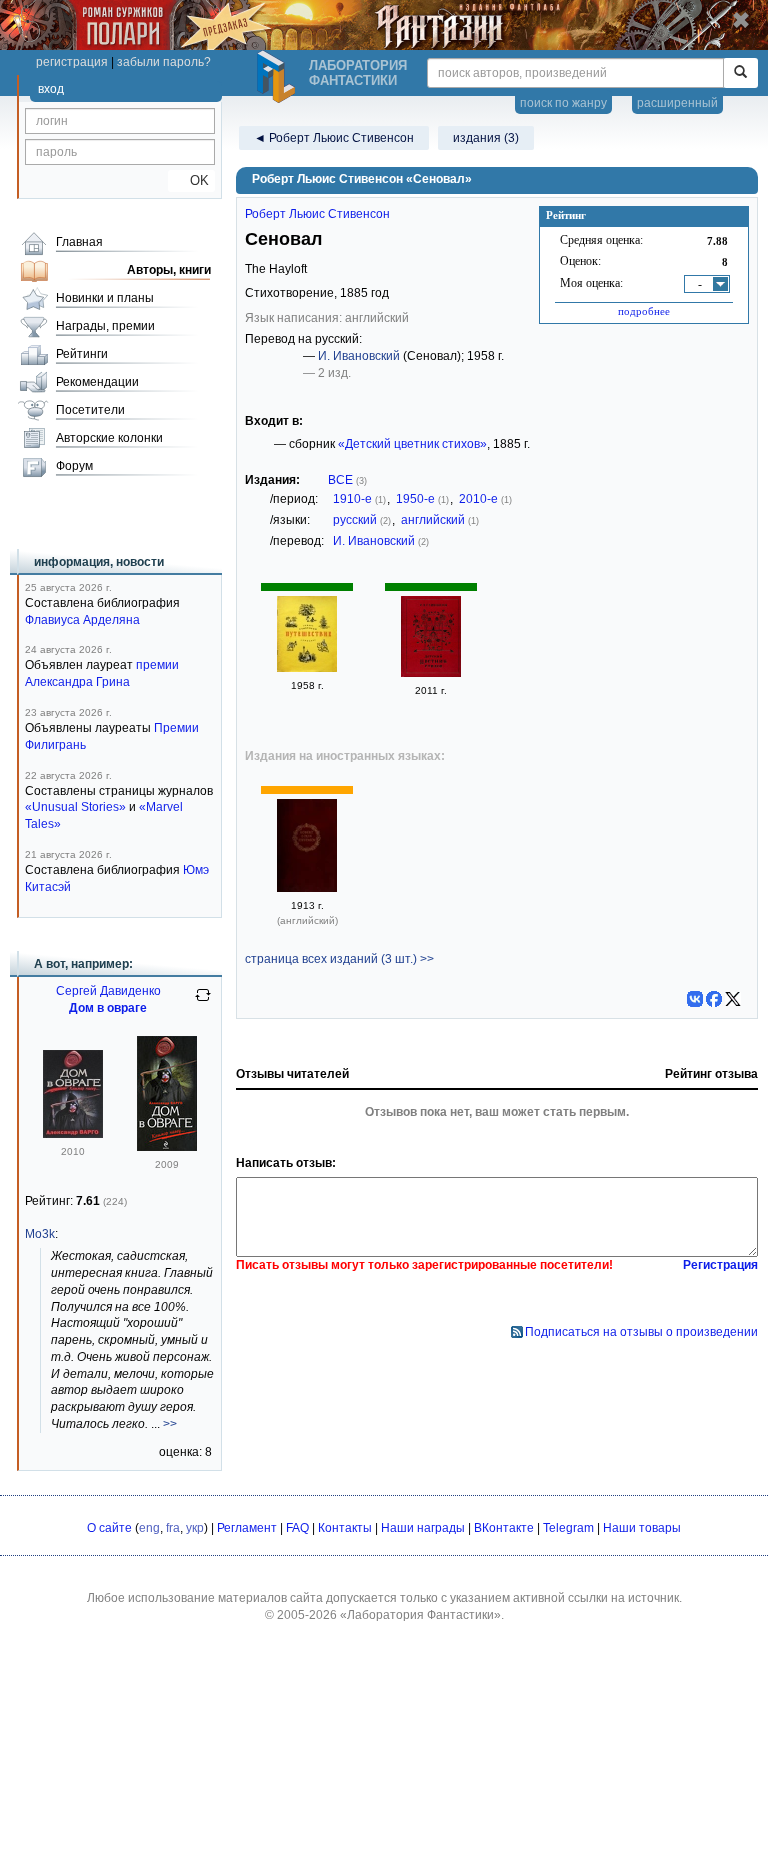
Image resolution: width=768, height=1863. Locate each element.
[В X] (733, 999)
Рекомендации (97, 382)
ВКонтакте (504, 1528)
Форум (74, 466)
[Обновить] (203, 1003)
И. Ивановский (359, 356)
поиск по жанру (563, 103)
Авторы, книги (169, 270)
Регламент (247, 1528)
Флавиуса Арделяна (82, 620)
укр (195, 1528)
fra (173, 1528)
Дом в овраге (108, 1008)
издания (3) (486, 138)
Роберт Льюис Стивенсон (317, 214)
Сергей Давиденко (108, 991)
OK (191, 180)
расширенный (677, 103)
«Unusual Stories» (75, 807)
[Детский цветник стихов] (431, 673)
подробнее (644, 311)
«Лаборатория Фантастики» (420, 1615)
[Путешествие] (307, 668)
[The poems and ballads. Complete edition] (307, 888)
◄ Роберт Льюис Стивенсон (334, 138)
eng (149, 1528)
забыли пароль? (164, 62)
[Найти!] (740, 73)
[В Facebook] (714, 999)
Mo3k (40, 1234)
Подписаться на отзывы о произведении (641, 1332)
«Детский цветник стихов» (412, 444)
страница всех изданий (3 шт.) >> (339, 959)
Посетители (90, 410)
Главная (79, 242)
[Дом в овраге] (73, 1134)
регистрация (72, 62)
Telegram (568, 1528)
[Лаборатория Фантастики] (279, 77)
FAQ (297, 1528)
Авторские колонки (109, 438)
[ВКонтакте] (695, 999)
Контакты (345, 1528)
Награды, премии (105, 326)
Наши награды (423, 1528)
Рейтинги (82, 354)
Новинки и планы (105, 298)
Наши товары (642, 1528)
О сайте (109, 1528)
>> (170, 1424)
